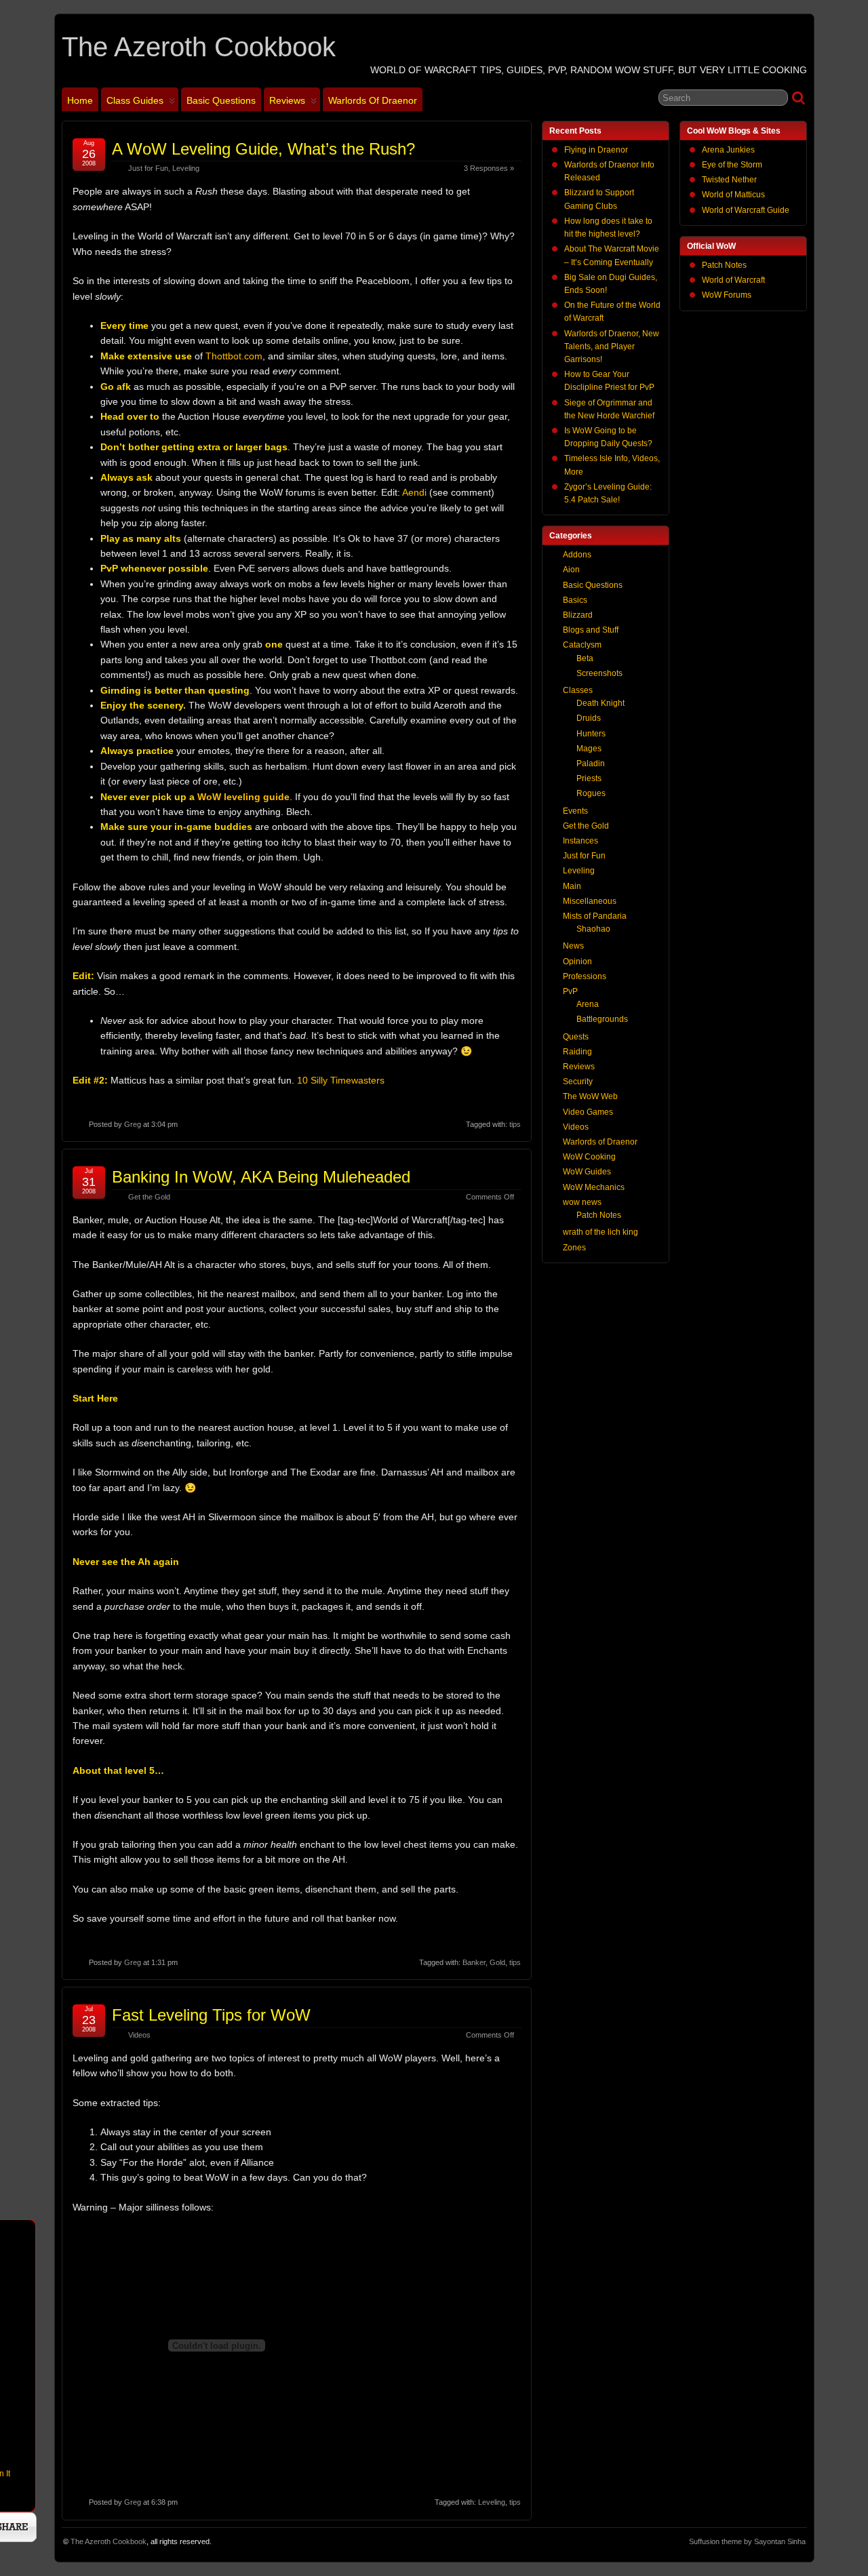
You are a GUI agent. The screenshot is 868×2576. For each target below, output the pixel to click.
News (573, 946)
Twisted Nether (729, 180)
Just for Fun (148, 168)
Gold (497, 1962)
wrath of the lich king (600, 1232)
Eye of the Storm (732, 165)
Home (80, 100)
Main (572, 886)
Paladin (591, 764)
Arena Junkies (728, 150)
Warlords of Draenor (373, 100)
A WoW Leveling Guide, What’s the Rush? (263, 149)
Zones (574, 1248)
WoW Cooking (589, 1157)
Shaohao (593, 929)
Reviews (287, 100)
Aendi (414, 492)
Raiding (577, 1052)
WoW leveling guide (243, 797)
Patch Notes (724, 265)
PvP (570, 991)
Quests (576, 1037)
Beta (585, 658)
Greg (133, 1124)
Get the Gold (149, 1197)
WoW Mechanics (594, 1187)
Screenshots (599, 673)
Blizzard (578, 615)
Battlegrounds (602, 1019)
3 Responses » (489, 168)
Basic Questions (221, 100)
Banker (474, 1962)
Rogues (591, 793)
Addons (577, 555)
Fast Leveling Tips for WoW (211, 2015)
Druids (589, 718)
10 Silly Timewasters (341, 1080)
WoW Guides (587, 1172)
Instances (580, 841)
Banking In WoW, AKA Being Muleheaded (261, 1177)
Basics (575, 600)
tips (515, 1124)
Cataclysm (582, 645)
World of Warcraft (733, 280)
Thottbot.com (234, 356)
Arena (588, 1004)
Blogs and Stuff (591, 630)
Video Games (588, 1112)
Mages (589, 749)
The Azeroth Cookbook (199, 47)
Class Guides (135, 100)
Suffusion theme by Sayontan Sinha (747, 2541)
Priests (589, 778)
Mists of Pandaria (595, 916)
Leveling (186, 168)
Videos (139, 2035)
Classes (578, 690)
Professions (585, 976)
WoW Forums (727, 295)
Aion (571, 570)
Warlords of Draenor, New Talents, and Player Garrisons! (612, 346)
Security (578, 1082)
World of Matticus (733, 195)
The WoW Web (590, 1096)
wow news (582, 1202)
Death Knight (600, 703)
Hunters (591, 734)
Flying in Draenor (596, 150)
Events (575, 811)
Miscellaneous (590, 901)
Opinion (577, 962)
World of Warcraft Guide (746, 210)
